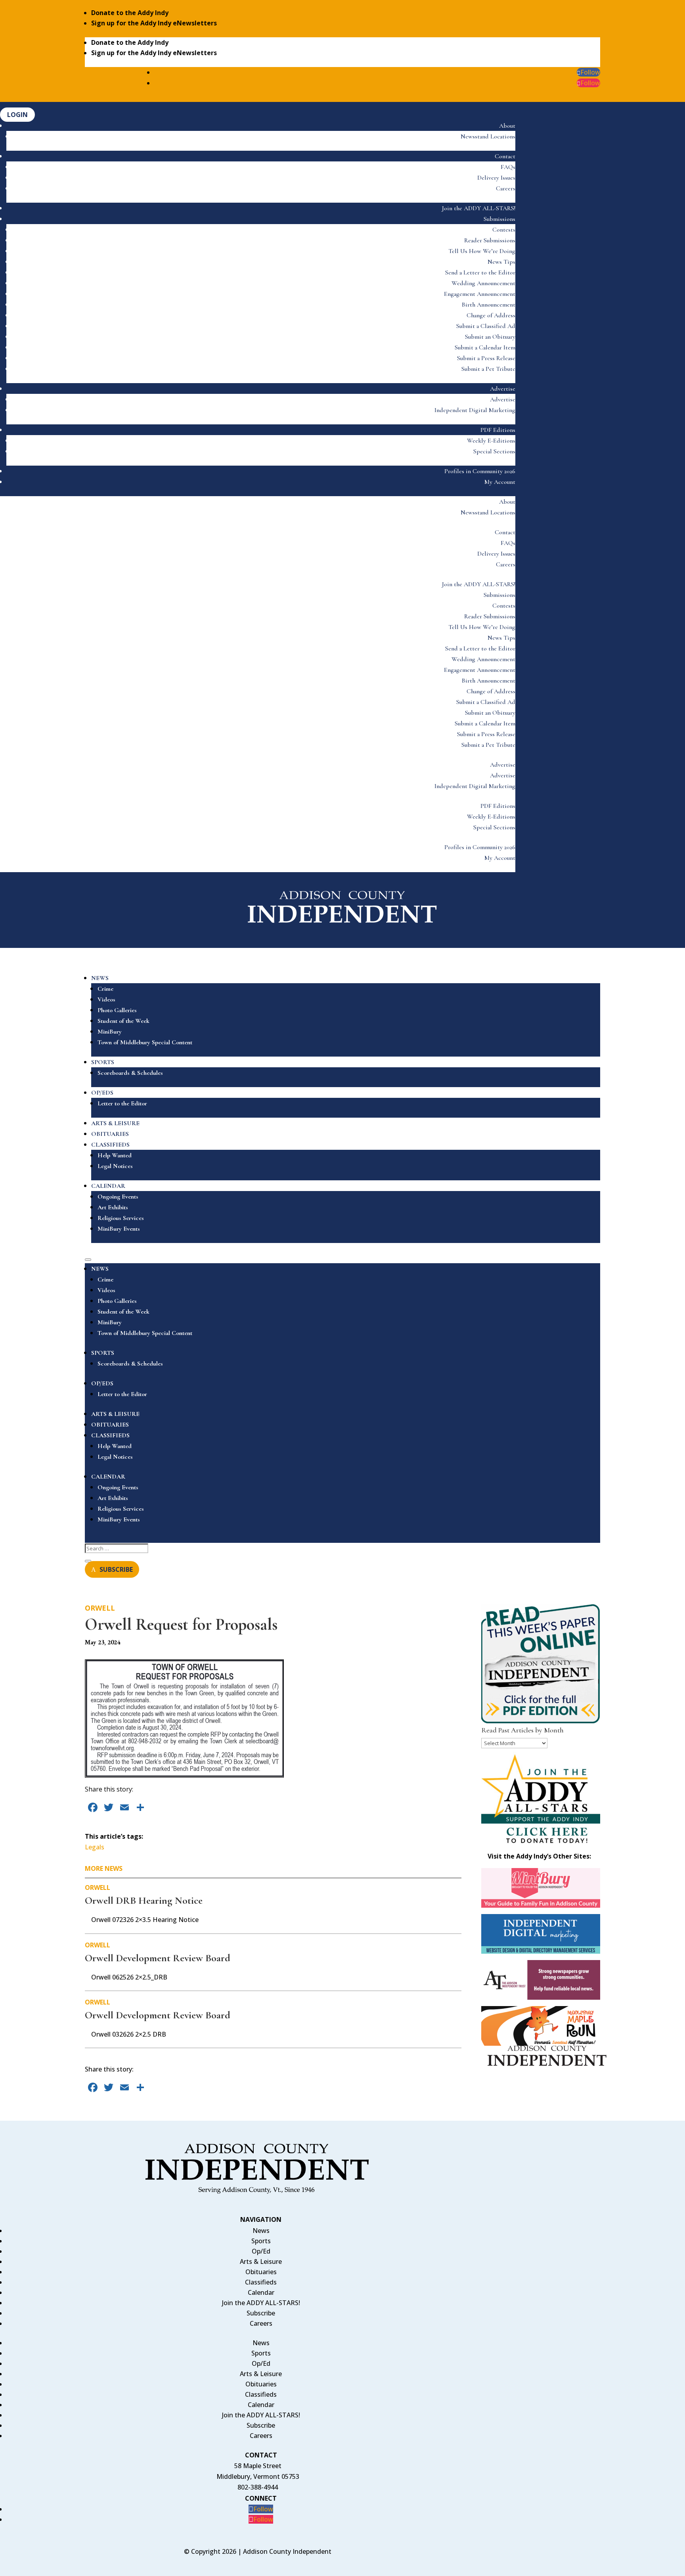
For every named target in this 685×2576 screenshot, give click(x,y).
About (507, 126)
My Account (500, 482)
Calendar (261, 2292)
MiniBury (110, 1032)
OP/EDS (102, 1093)
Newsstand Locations (488, 136)
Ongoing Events (118, 1197)
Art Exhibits (113, 1207)
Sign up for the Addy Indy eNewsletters (154, 23)
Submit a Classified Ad (486, 326)
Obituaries (261, 2272)
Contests (504, 230)
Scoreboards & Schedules (130, 1073)
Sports (261, 2241)
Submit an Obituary (490, 337)
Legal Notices (115, 1166)
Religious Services (121, 1218)
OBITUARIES (110, 1134)
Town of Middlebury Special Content (145, 1042)
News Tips (501, 262)
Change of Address (491, 315)
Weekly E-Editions (491, 441)
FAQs (508, 167)
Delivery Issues (496, 178)
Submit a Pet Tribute (488, 369)
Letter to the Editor (122, 1103)
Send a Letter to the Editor (480, 272)
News (261, 2231)
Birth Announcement (489, 305)
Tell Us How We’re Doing (482, 251)
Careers (506, 188)
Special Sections (494, 451)
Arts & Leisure (261, 2261)
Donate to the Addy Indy (130, 13)
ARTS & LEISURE (115, 1123)
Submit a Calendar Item (485, 347)
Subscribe (261, 2313)
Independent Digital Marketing (475, 410)
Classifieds (261, 2282)
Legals (95, 1847)
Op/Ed (261, 2251)
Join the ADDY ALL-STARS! (479, 208)
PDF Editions (498, 430)
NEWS (100, 978)
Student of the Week (123, 1021)
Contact (505, 156)
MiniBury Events (119, 1229)
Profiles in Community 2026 (480, 471)
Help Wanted (115, 1155)
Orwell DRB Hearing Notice (144, 1900)
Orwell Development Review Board (158, 1958)
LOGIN (17, 115)
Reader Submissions (490, 240)
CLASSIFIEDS (110, 1145)
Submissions (499, 219)
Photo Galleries (117, 1010)
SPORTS (103, 1062)
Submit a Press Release (486, 358)
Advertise (503, 389)
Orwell (100, 1608)
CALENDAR (108, 1186)
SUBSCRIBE (116, 1569)
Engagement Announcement (480, 294)
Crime (105, 989)
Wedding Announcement (483, 283)
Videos (106, 999)
